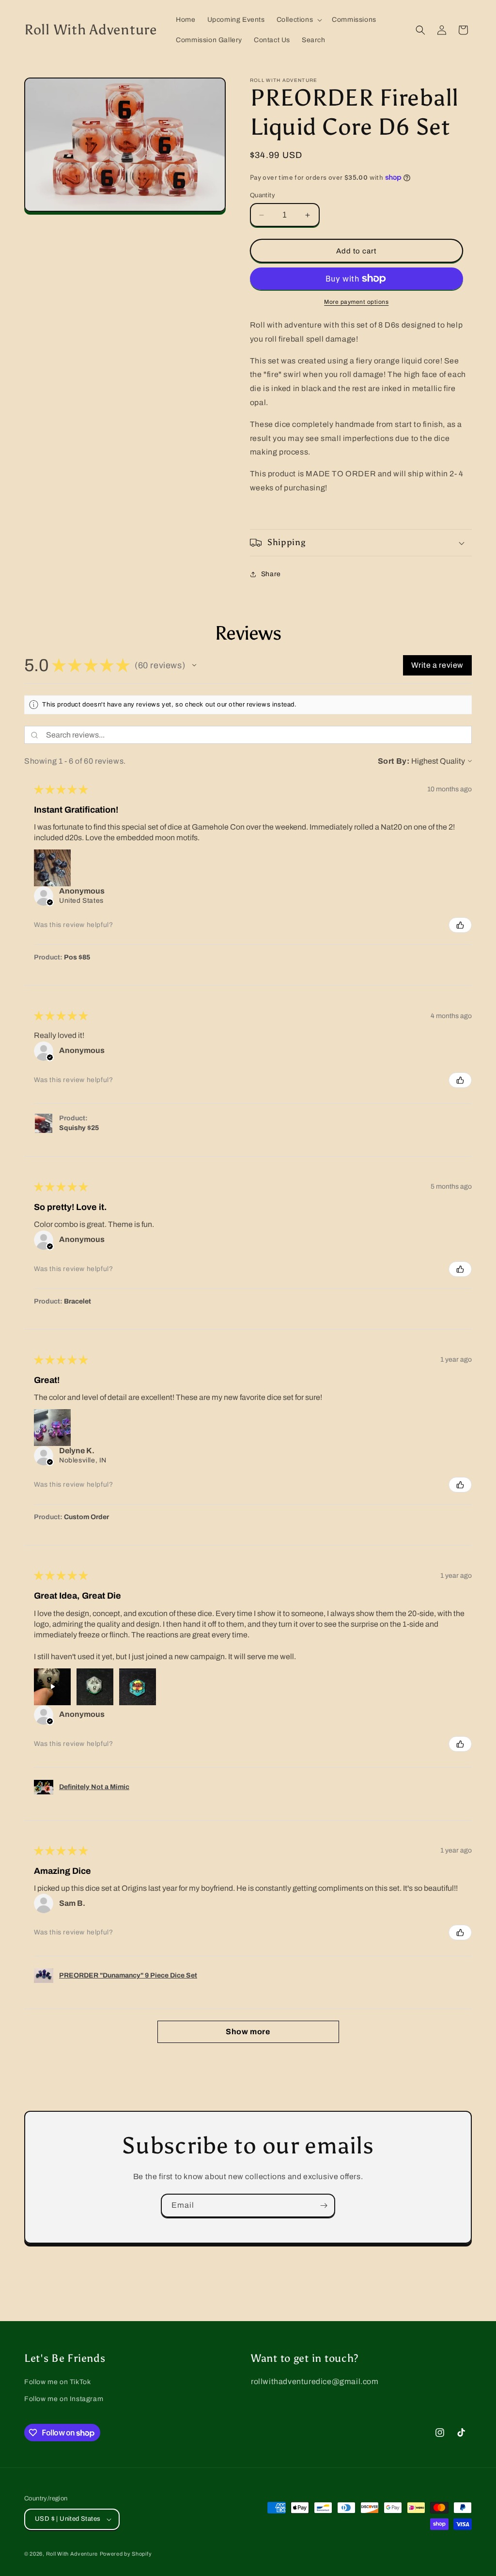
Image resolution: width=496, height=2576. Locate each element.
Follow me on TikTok (57, 2382)
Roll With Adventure (72, 2554)
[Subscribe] (324, 2206)
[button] (299, 20)
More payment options (356, 302)
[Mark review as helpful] (460, 925)
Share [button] (271, 574)
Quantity (263, 195)
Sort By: (394, 761)
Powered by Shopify (126, 2554)
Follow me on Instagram (64, 2399)
